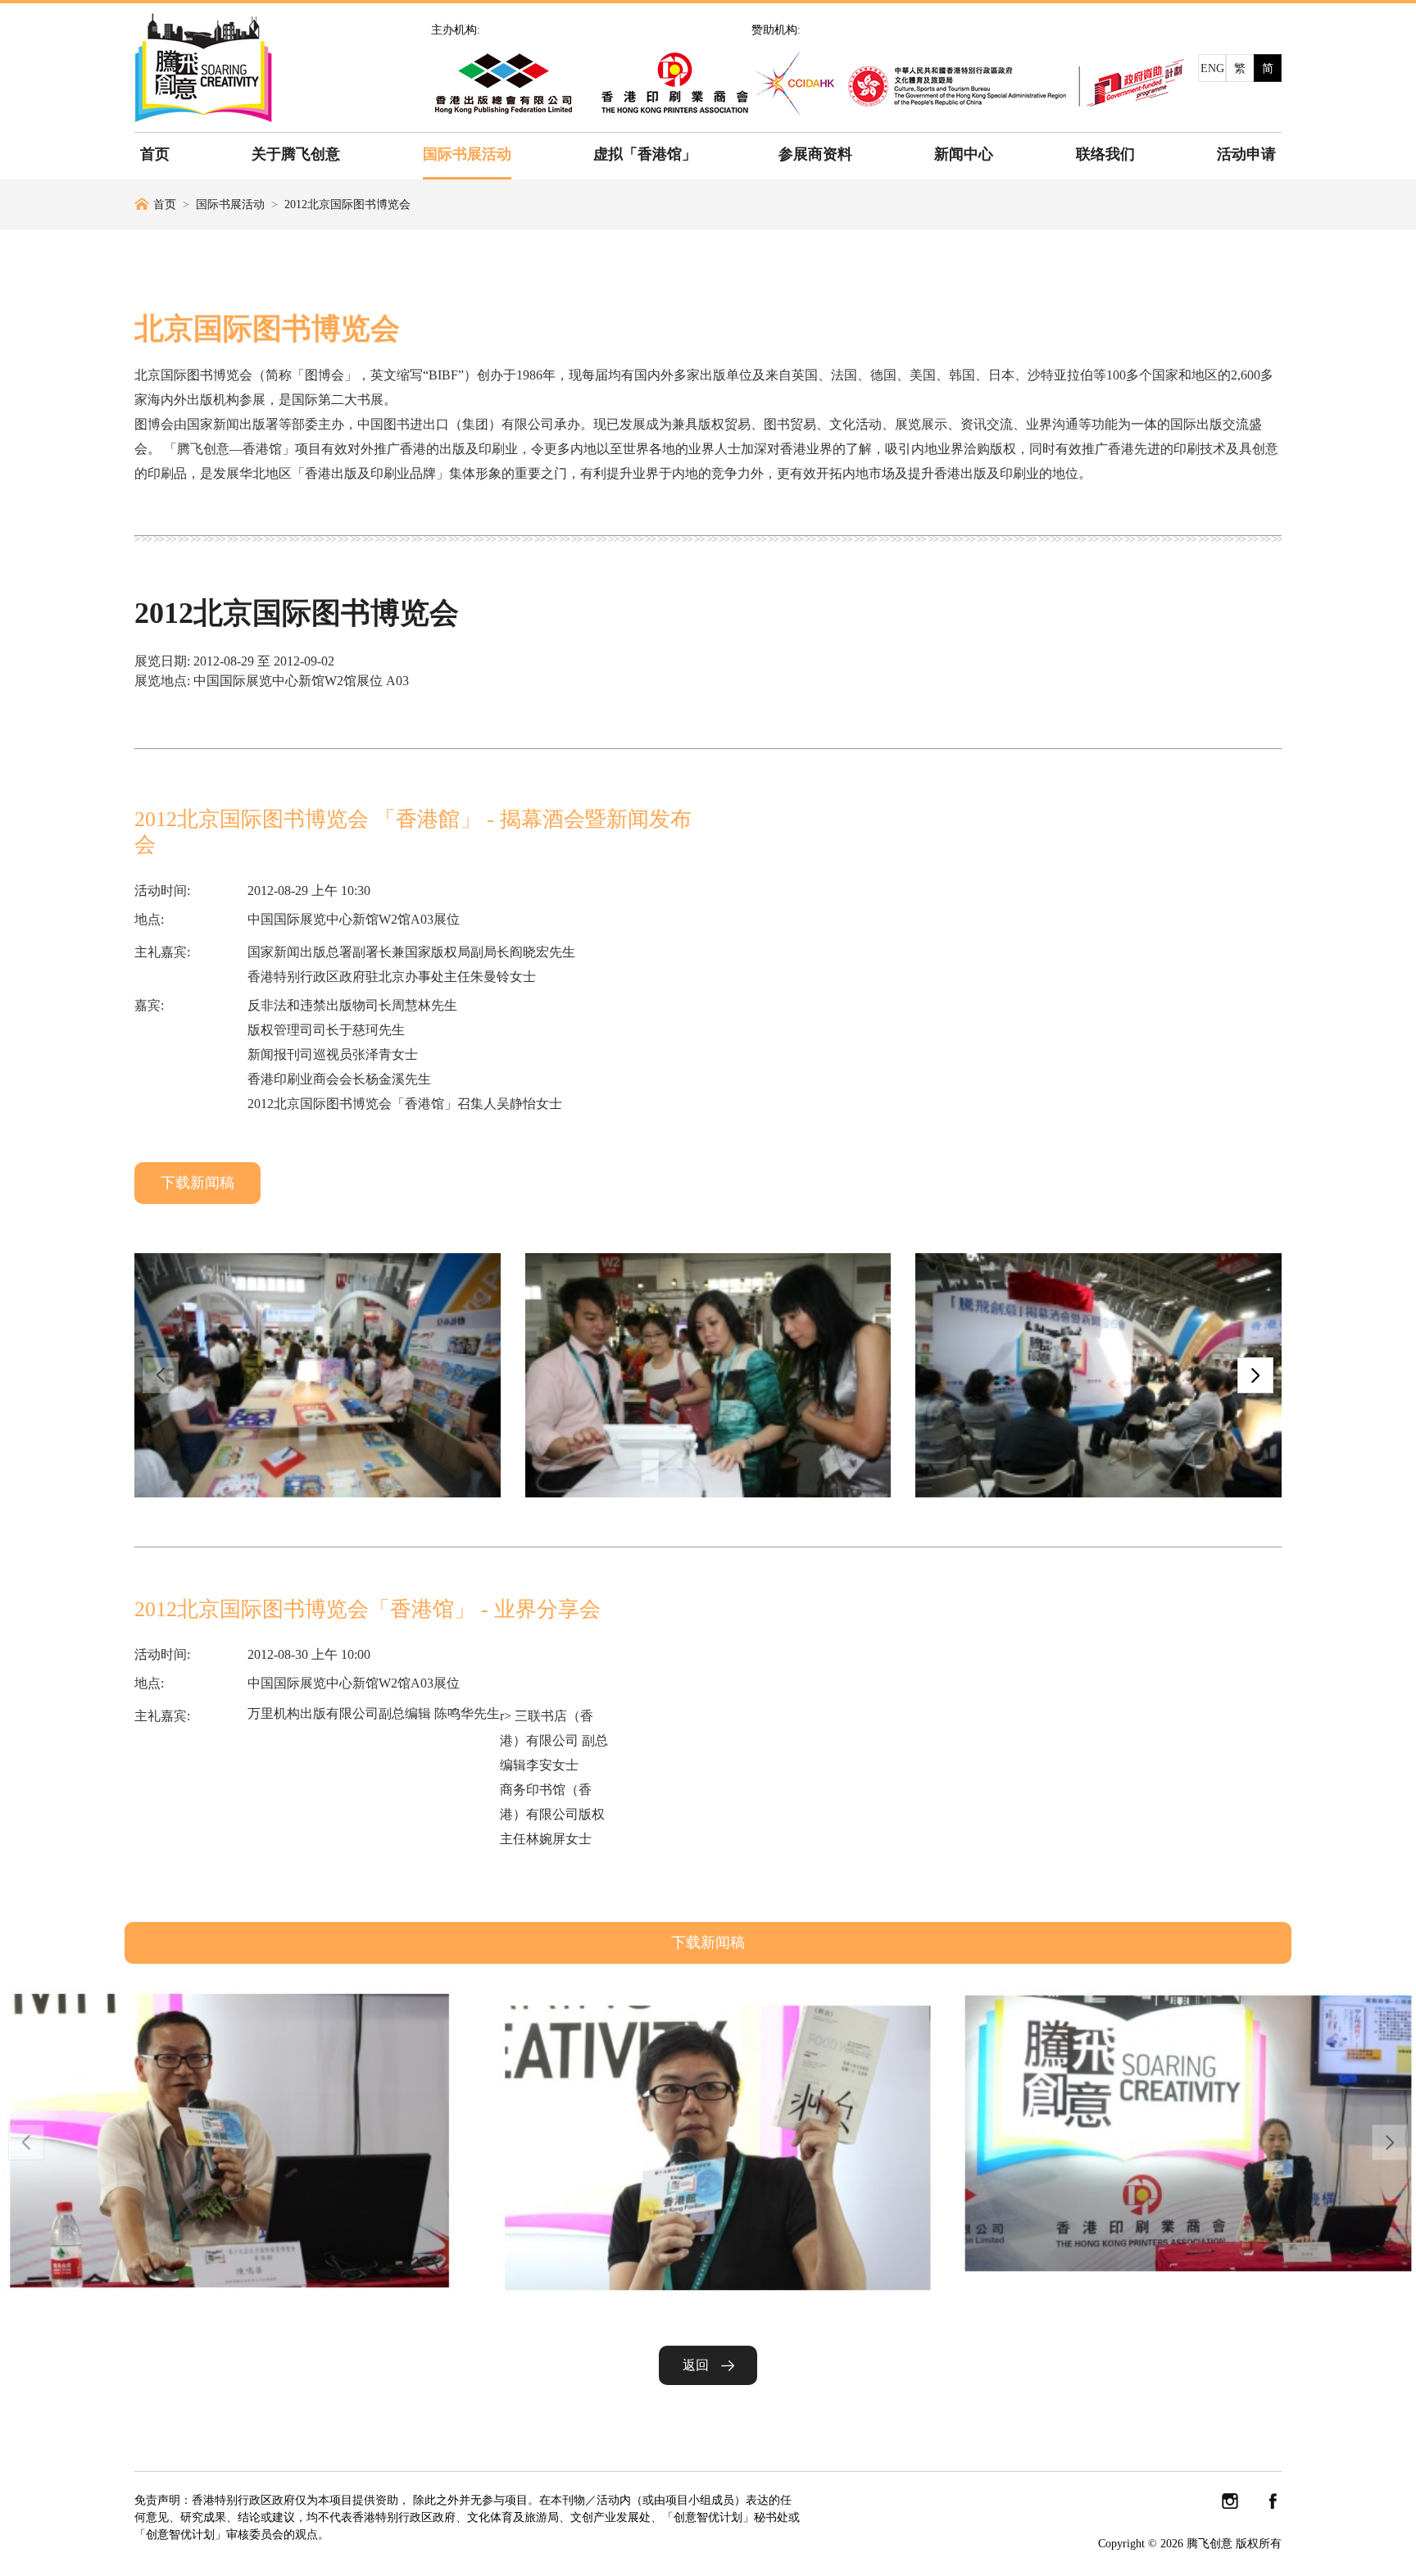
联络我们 (1105, 154)
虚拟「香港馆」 (645, 154)
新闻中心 (964, 154)
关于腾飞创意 (296, 154)
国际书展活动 (467, 154)
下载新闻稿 (197, 1183)
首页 (155, 154)
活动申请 (1246, 154)
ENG (1212, 68)
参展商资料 (815, 154)
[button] (1255, 1375)
